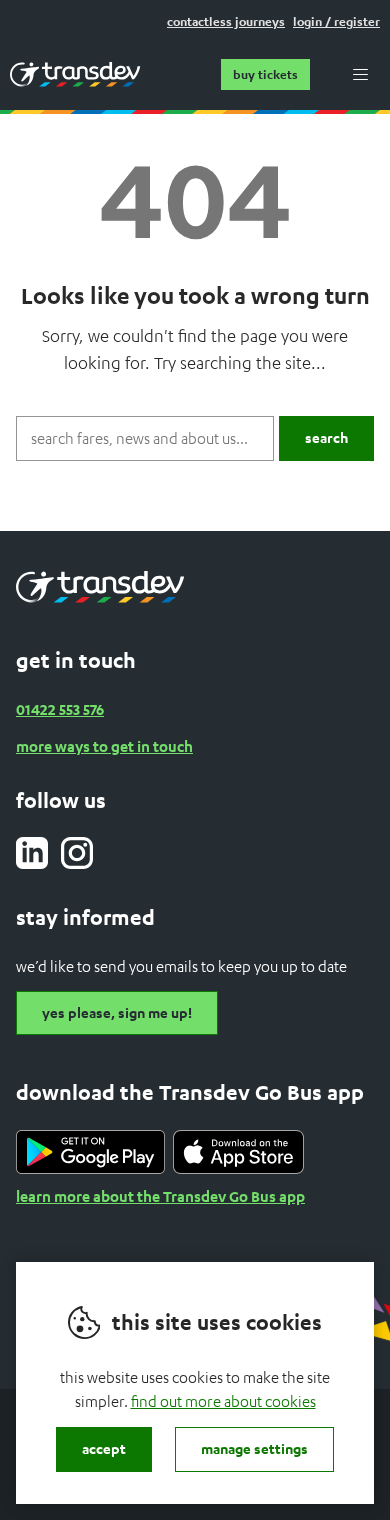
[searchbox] (145, 438)
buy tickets (265, 74)
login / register (336, 21)
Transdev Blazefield (75, 74)
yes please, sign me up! (117, 1012)
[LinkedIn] (32, 853)
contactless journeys (226, 21)
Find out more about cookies (223, 1401)
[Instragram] (77, 853)
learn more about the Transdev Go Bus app (160, 1196)
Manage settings (254, 1448)
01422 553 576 (60, 709)
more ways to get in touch (104, 746)
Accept (104, 1448)
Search (326, 437)
